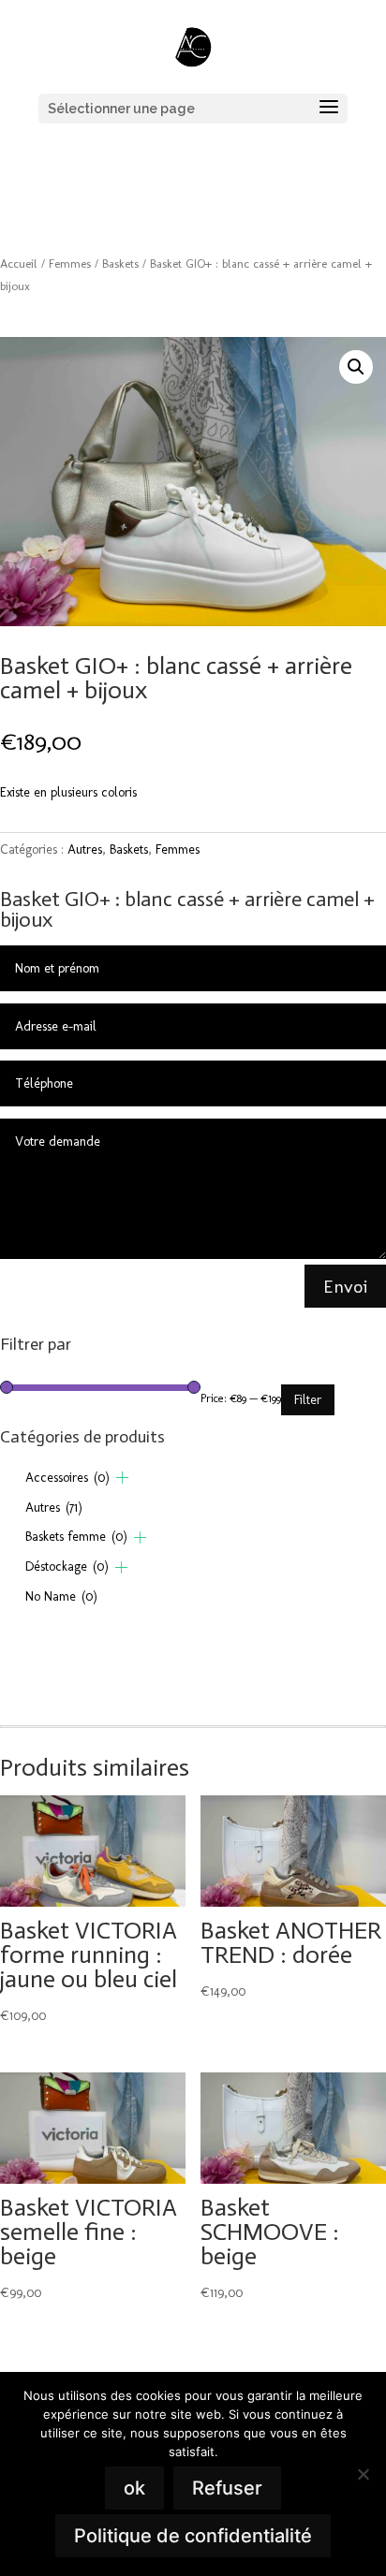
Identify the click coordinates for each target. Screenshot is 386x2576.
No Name (61, 1596)
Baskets (120, 263)
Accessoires (67, 1478)
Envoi (345, 1286)
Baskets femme (76, 1537)
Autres (85, 849)
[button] (356, 367)
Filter (308, 1400)
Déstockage (67, 1566)
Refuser (227, 2488)
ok (134, 2488)
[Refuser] (363, 2474)
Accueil (19, 263)
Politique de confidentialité (193, 2536)
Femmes (70, 263)
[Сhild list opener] (122, 1478)
